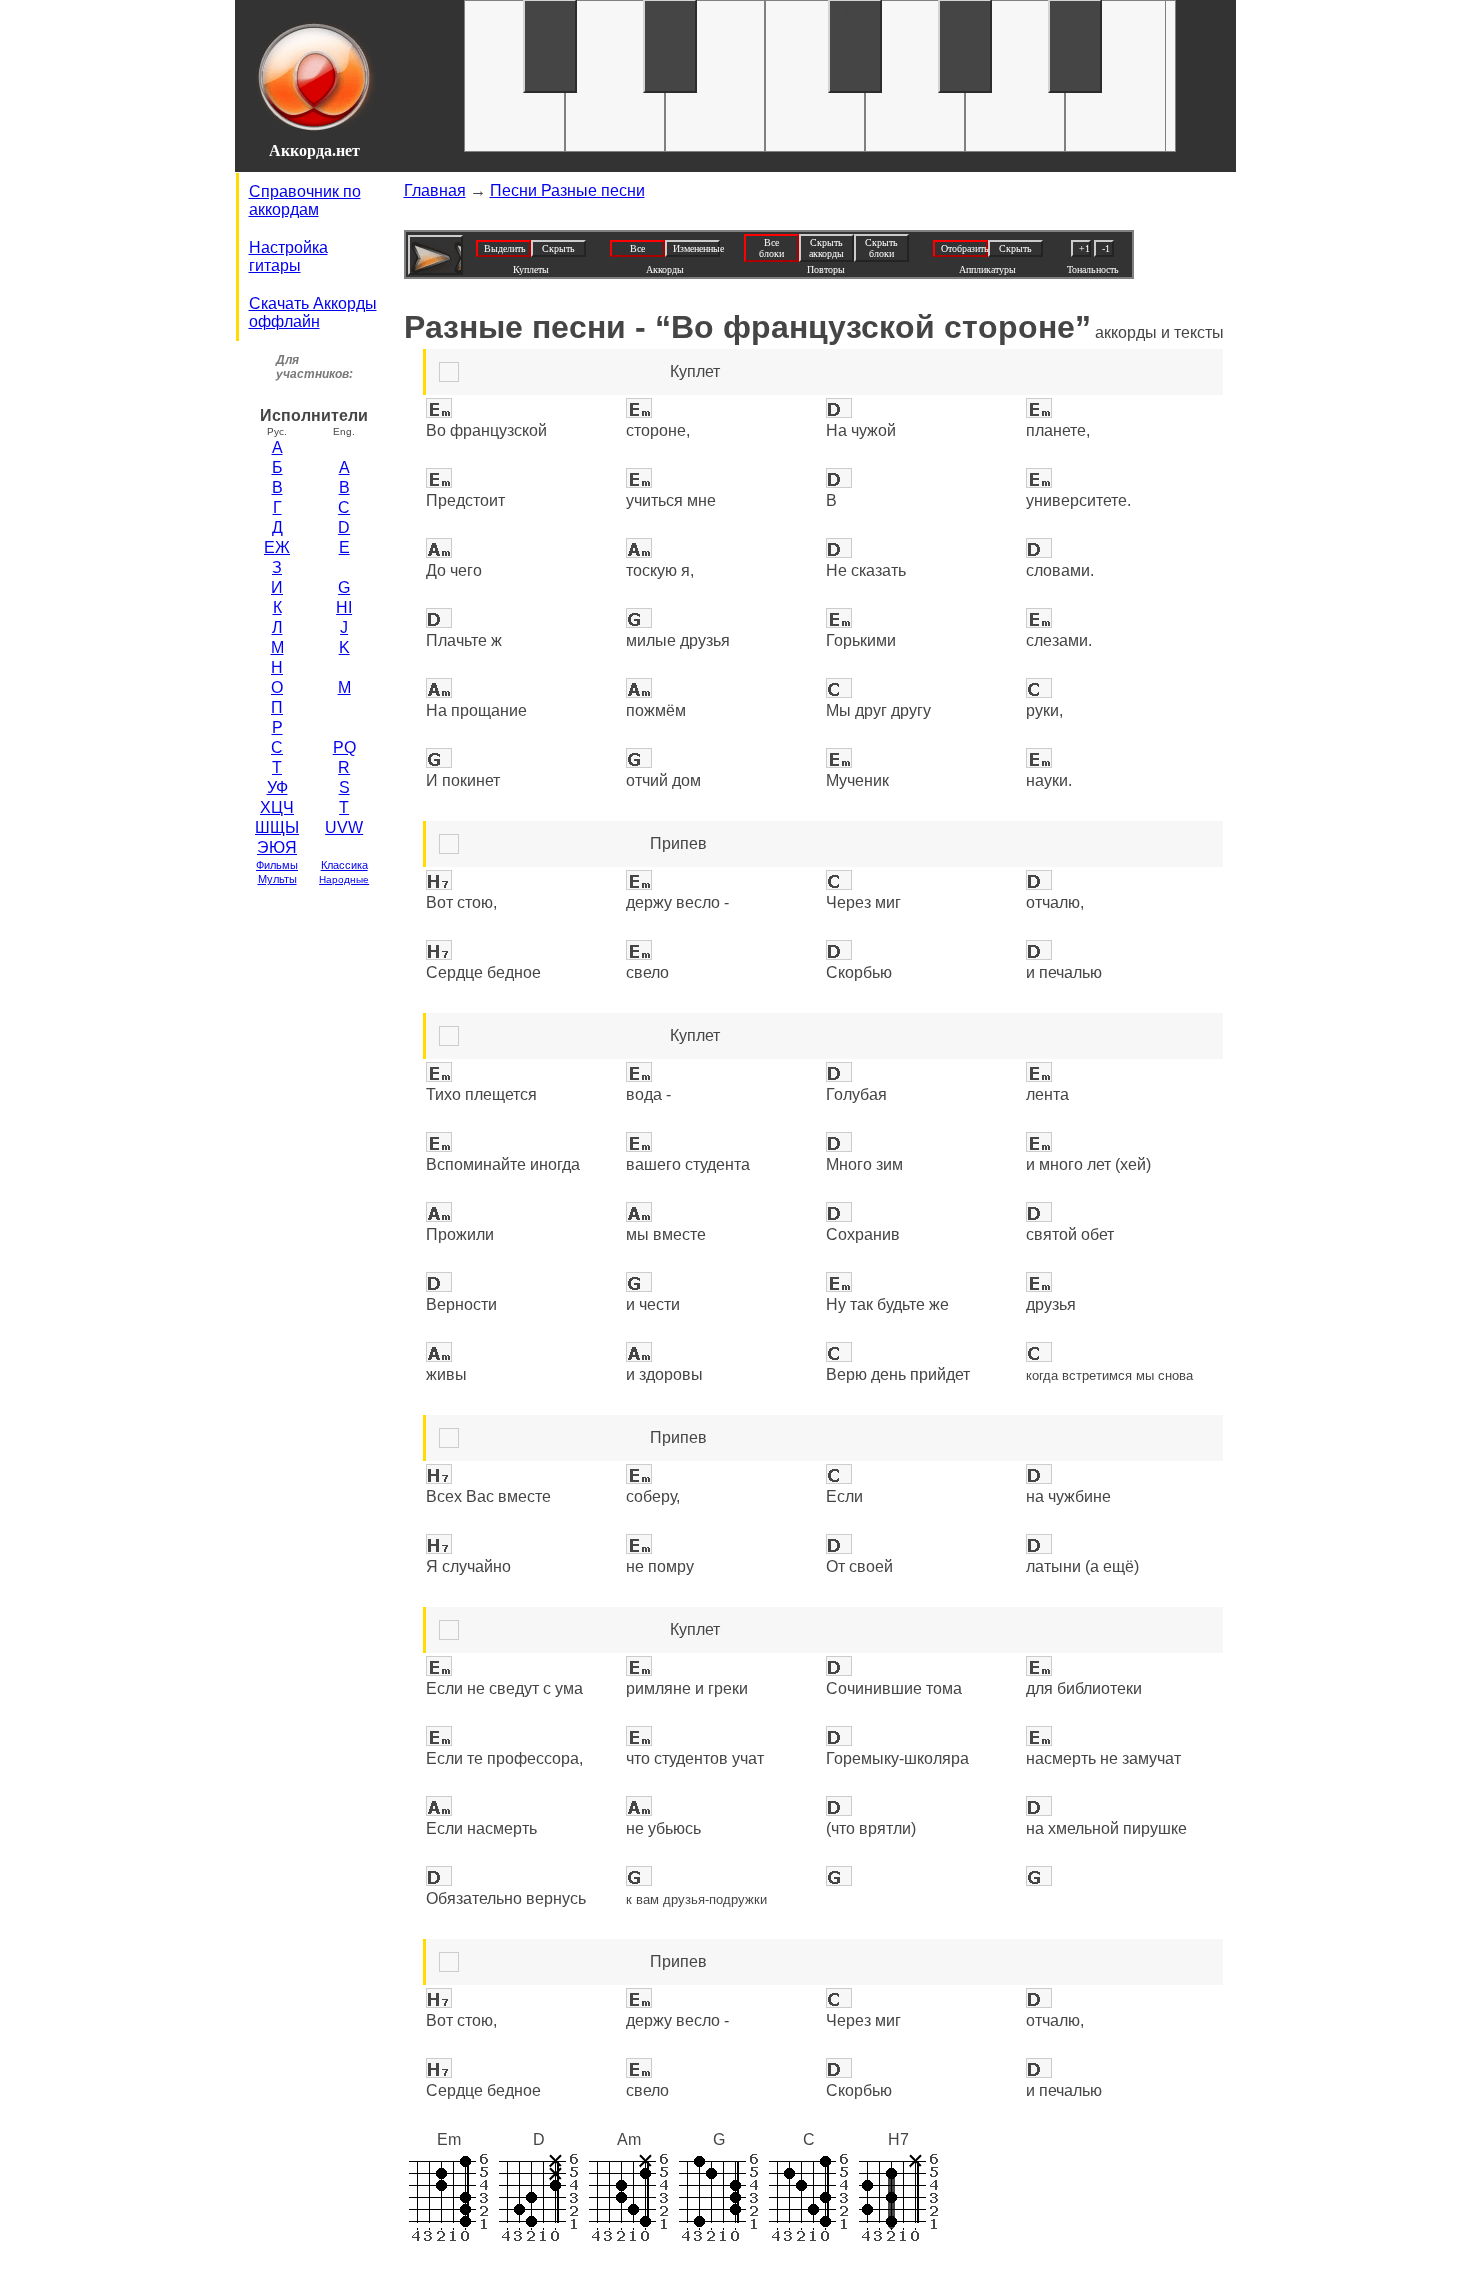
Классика (344, 865)
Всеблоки (771, 248)
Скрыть (558, 248)
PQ (344, 747)
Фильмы (277, 865)
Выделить (505, 248)
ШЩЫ (277, 827)
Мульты (277, 879)
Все (637, 248)
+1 (1084, 248)
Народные (344, 879)
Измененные (696, 248)
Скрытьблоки (881, 248)
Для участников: (314, 367)
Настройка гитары (288, 256)
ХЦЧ (277, 807)
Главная (435, 190)
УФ (277, 787)
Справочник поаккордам (305, 200)
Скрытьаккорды (826, 248)
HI (344, 607)
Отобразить (964, 248)
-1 (1106, 248)
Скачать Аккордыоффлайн (313, 312)
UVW (344, 827)
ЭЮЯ (277, 847)
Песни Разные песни (567, 190)
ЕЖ (277, 547)
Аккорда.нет (314, 150)
